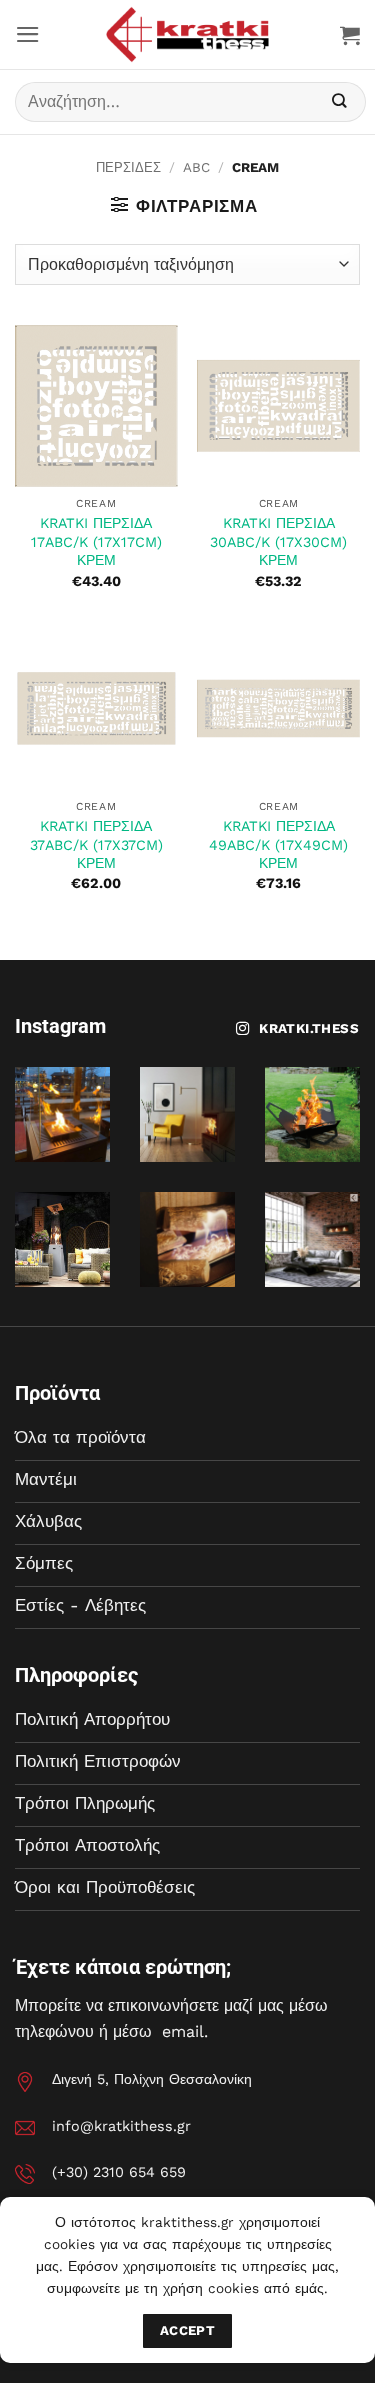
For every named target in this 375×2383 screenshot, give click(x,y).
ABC (196, 167)
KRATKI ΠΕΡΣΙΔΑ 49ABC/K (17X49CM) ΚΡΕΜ (278, 844)
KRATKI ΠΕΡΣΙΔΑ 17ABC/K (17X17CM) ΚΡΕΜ (96, 541)
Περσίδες (128, 167)
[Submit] (340, 102)
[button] (28, 34)
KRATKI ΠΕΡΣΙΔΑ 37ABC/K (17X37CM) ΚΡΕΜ (96, 844)
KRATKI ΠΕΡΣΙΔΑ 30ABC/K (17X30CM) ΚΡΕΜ (278, 541)
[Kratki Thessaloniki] (188, 34)
